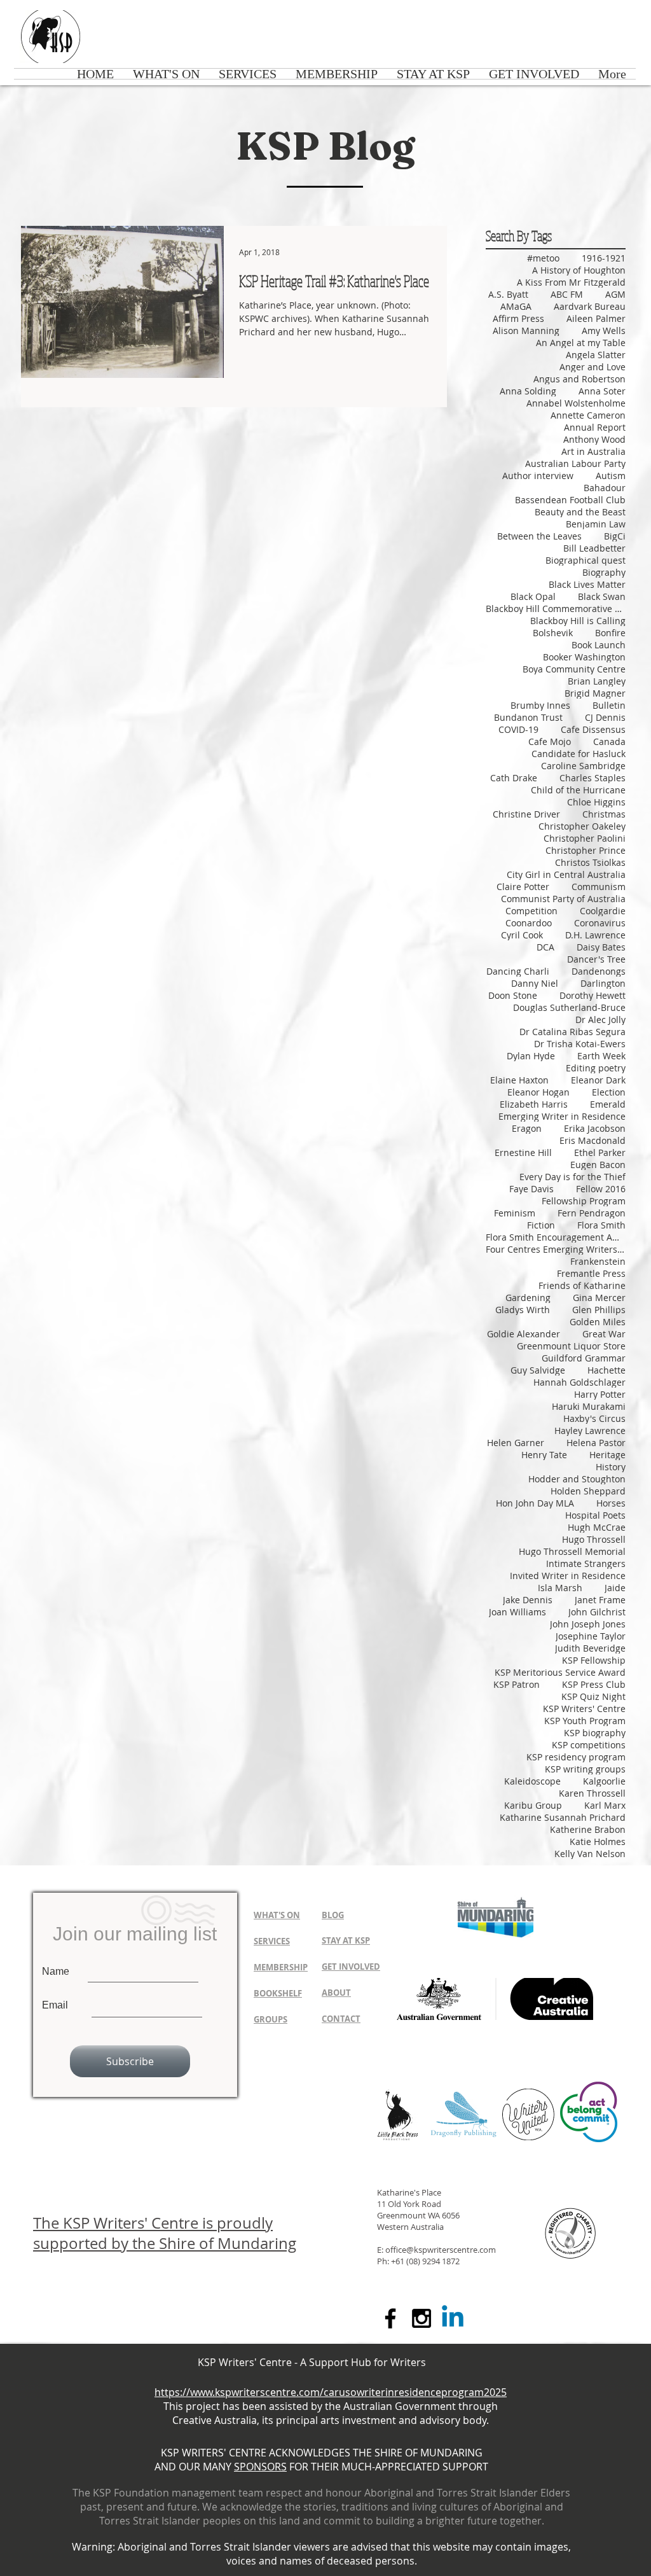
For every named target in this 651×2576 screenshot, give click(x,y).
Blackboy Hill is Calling (578, 621)
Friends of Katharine (582, 1285)
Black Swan (602, 596)
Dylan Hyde (531, 1056)
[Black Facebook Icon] (390, 2318)
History (611, 1467)
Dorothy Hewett (593, 995)
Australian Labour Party (575, 463)
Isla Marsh (560, 1588)
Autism (611, 476)
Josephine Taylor (591, 1636)
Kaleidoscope (532, 1781)
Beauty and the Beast (580, 512)
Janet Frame (600, 1600)
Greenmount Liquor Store (571, 1346)
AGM (615, 294)
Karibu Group (533, 1805)
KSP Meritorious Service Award (560, 1672)
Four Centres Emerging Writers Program (556, 1249)
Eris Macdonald (593, 1140)
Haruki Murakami (589, 1406)
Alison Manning (526, 331)
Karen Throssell (592, 1793)
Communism (599, 887)
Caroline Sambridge (583, 766)
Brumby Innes (540, 705)
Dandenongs (599, 971)
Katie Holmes (598, 1841)
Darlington (603, 983)
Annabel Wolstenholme (576, 403)
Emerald (608, 1104)
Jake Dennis (528, 1600)
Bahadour (605, 488)
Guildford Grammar (584, 1358)
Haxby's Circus (594, 1418)
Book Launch (599, 645)
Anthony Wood (594, 439)
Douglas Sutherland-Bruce (569, 1007)
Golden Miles (598, 1322)
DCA (545, 947)
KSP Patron (517, 1684)
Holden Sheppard (588, 1491)
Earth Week (601, 1056)
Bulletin (609, 705)
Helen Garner (516, 1443)
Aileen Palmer (596, 318)
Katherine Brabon (588, 1829)
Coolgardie (603, 911)
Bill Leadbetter (594, 548)
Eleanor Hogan (538, 1092)
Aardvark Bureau (590, 306)
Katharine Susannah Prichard (563, 1817)
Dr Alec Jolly (600, 1020)
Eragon (527, 1128)
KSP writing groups (585, 1769)
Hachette (606, 1370)
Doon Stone (513, 995)
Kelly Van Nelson (590, 1854)
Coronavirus (600, 923)
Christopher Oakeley (582, 826)
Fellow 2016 (601, 1189)
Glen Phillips (599, 1310)
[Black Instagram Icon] (421, 2318)
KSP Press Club (594, 1684)
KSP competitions (589, 1745)
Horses (611, 1503)
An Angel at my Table (581, 343)
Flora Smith (601, 1225)
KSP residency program (576, 1757)
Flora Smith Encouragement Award (556, 1237)
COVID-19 (518, 729)
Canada (609, 741)
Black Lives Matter (587, 584)
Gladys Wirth (523, 1310)
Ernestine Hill (523, 1152)
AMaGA (516, 306)
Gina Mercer (599, 1298)
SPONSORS (260, 2467)
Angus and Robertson (579, 379)
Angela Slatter (596, 355)
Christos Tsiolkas (590, 862)
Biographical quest (586, 560)
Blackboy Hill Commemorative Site (556, 609)
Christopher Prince (586, 850)
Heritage (607, 1455)
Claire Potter (523, 887)
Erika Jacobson (595, 1128)
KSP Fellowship (594, 1660)
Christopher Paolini (585, 838)
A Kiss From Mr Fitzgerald (571, 282)
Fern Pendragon (592, 1213)
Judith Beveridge (590, 1648)
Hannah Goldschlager (579, 1382)
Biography (604, 572)
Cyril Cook (522, 935)
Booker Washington (584, 657)
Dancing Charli (518, 971)
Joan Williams (517, 1612)
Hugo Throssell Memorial (572, 1551)
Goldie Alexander (524, 1334)
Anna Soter (602, 391)
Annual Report (595, 427)
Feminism (515, 1213)
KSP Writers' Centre (584, 1709)
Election (609, 1092)
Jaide (615, 1588)
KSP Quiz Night (593, 1696)
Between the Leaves (539, 536)
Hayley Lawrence (590, 1431)
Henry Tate (544, 1455)
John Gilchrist (597, 1612)
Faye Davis (531, 1189)
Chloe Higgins (596, 802)
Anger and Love (593, 367)
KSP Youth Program (585, 1721)
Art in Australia (593, 451)
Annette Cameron (588, 415)
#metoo (543, 258)
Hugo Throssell (594, 1539)
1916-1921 (604, 258)
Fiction (541, 1225)
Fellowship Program (584, 1201)
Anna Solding (528, 391)
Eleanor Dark (598, 1080)
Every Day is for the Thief (572, 1177)
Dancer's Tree (596, 959)
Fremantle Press (591, 1273)
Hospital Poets (595, 1515)
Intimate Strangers (586, 1563)
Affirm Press (518, 318)
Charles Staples (593, 778)
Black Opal (533, 596)
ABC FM (567, 294)
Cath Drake (514, 778)
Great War (604, 1334)
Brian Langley (597, 681)
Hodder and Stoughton (577, 1479)
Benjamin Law (596, 524)
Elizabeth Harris (534, 1104)
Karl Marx (605, 1805)
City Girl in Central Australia (566, 874)
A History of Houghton (579, 270)
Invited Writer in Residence (568, 1576)
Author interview (538, 476)
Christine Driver (526, 814)
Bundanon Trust (528, 717)
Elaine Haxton (519, 1080)
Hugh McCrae (597, 1527)
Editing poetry (596, 1068)
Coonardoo (529, 923)
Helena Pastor (596, 1443)
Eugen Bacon (598, 1165)
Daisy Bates (601, 947)
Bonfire (610, 633)
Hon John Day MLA (535, 1503)
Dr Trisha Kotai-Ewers (580, 1044)
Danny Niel (535, 983)
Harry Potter (600, 1394)
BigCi (615, 536)
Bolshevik (553, 633)
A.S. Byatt (508, 294)
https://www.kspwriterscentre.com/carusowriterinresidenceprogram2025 (331, 2392)
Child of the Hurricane (578, 790)
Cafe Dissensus (593, 729)
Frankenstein (598, 1261)
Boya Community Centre (574, 669)
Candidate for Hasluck (579, 754)
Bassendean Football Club (570, 500)
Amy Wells (604, 331)
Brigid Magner (595, 693)
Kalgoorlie (604, 1781)
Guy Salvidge (538, 1370)
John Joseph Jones (588, 1624)
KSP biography (595, 1733)
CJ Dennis (605, 717)
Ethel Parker (600, 1152)
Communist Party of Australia (563, 899)
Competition (531, 911)
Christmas (604, 814)
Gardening (528, 1298)
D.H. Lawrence (595, 935)
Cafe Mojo (550, 741)
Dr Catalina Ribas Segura (572, 1032)
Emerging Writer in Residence (562, 1116)
